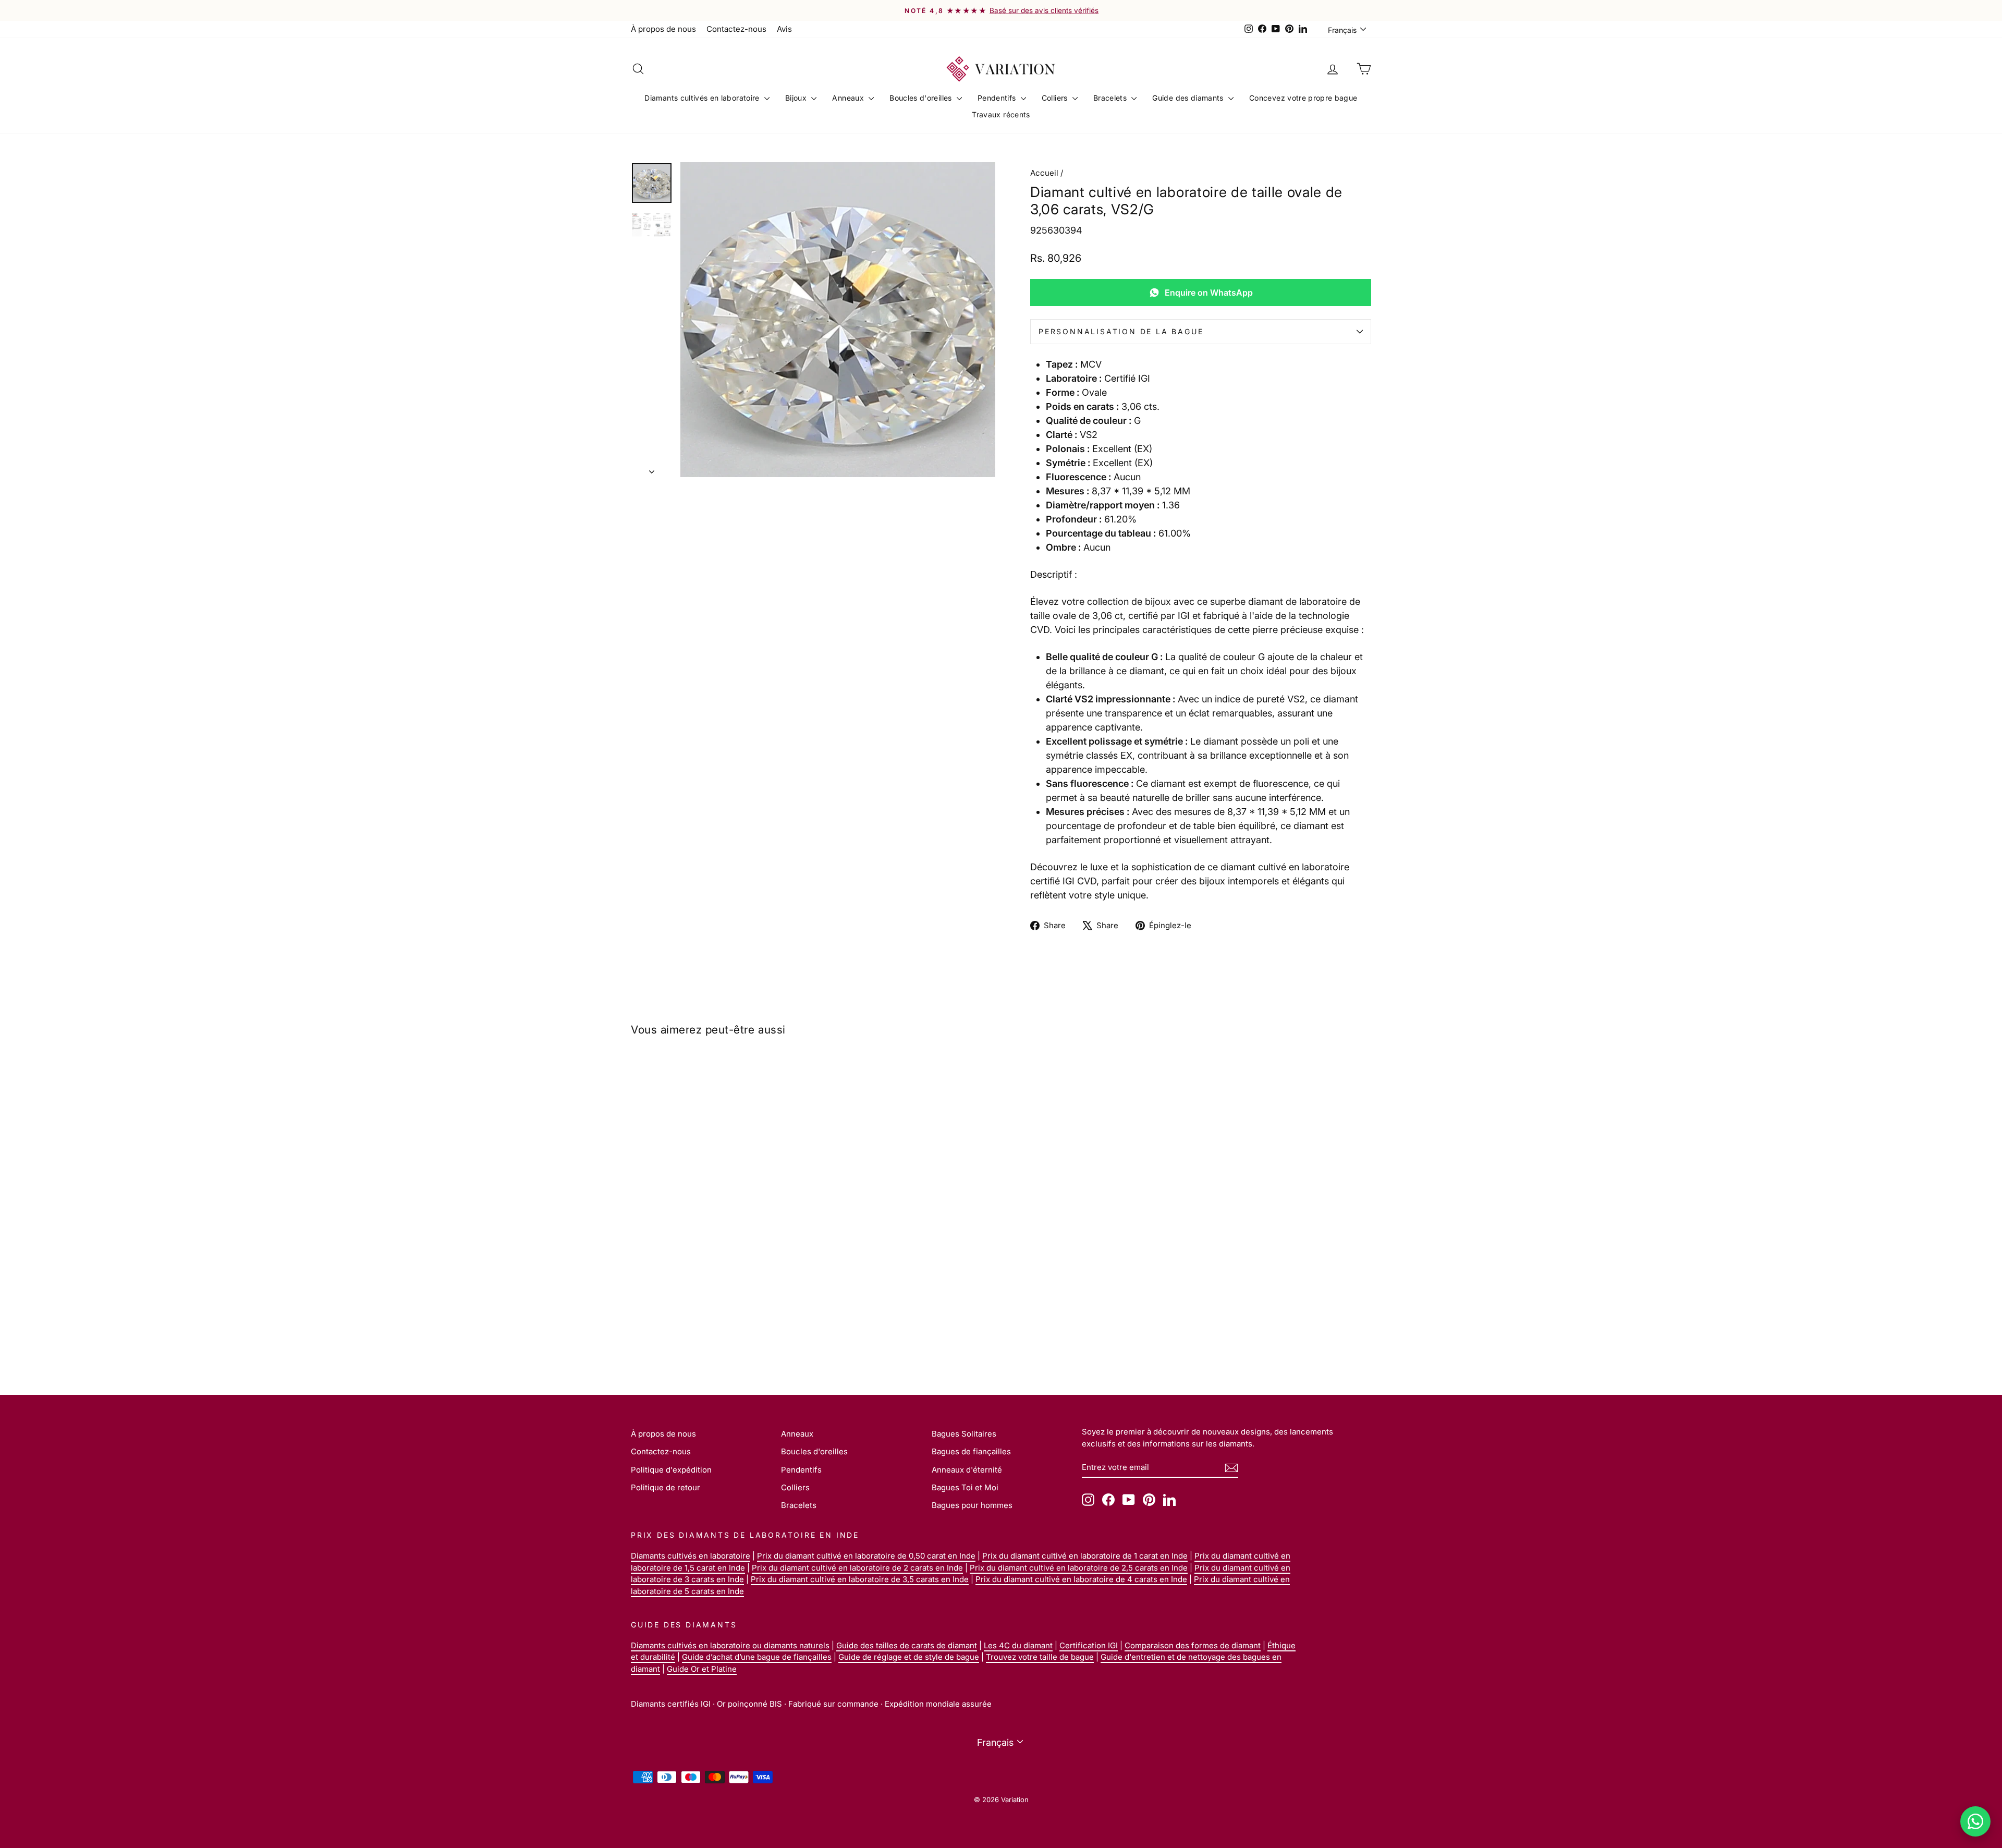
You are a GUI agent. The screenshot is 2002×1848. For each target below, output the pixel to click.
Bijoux (797, 98)
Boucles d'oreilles (922, 98)
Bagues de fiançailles (971, 1451)
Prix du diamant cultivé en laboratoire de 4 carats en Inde (1081, 1579)
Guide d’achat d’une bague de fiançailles (757, 1657)
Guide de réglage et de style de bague (909, 1657)
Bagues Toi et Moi (965, 1487)
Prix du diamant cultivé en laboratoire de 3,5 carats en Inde (860, 1579)
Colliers (1056, 98)
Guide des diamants (1189, 98)
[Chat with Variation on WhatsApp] (1975, 1821)
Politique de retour (666, 1487)
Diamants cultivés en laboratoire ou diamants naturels (730, 1645)
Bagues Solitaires (964, 1434)
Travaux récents (1001, 114)
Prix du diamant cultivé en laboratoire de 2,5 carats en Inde (1079, 1568)
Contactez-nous (736, 29)
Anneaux (849, 98)
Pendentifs (998, 98)
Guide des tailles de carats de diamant (907, 1645)
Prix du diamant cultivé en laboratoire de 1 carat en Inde (1085, 1556)
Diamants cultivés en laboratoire (703, 98)
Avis (784, 29)
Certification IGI (1089, 1645)
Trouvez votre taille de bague (1040, 1657)
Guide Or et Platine (702, 1669)
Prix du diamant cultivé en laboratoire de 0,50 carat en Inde (866, 1556)
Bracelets (1111, 98)
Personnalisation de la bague (1121, 331)
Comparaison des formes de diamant (1193, 1645)
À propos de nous (663, 29)
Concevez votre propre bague (1303, 98)
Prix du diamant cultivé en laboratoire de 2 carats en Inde (857, 1568)
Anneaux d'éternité (967, 1470)
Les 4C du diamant (1018, 1645)
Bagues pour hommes (972, 1505)
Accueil (1044, 173)
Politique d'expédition (671, 1470)
